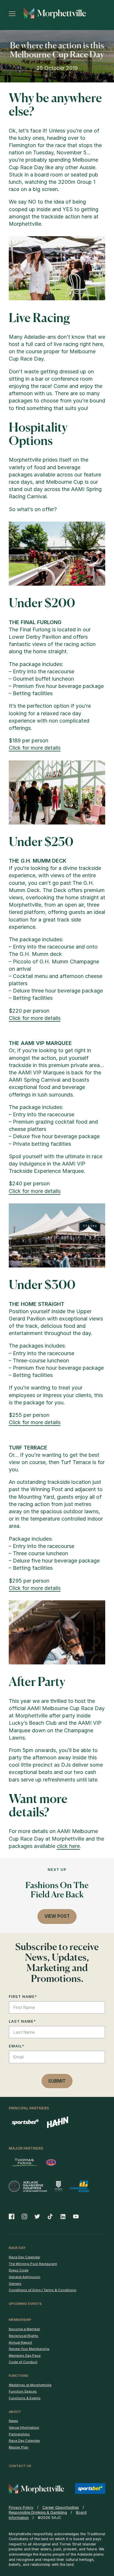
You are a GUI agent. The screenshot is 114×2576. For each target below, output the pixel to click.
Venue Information (24, 2427)
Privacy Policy (21, 2507)
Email (17, 2046)
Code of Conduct (23, 2362)
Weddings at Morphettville (30, 2385)
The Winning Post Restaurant (33, 2264)
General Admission (25, 2277)
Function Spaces (23, 2391)
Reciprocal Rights (24, 2336)
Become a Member (24, 2329)
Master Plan (19, 2447)
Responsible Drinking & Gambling (38, 2512)
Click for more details (35, 748)
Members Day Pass (25, 2356)
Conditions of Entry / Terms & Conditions (43, 2290)
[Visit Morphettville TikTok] (50, 2216)
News (13, 2421)
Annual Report (20, 2342)
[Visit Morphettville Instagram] (24, 2216)
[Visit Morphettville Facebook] (13, 2216)
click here (68, 1846)
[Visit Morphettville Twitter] (37, 2216)
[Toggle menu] (12, 14)
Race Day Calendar (24, 2257)
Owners (15, 2284)
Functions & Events (25, 2398)
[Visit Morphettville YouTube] (74, 2216)
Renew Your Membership (29, 2349)
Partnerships (19, 2434)
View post (57, 1916)
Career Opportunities (61, 2507)
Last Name (22, 2021)
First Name (23, 1997)
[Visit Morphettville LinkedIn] (63, 2216)
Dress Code (19, 2270)
